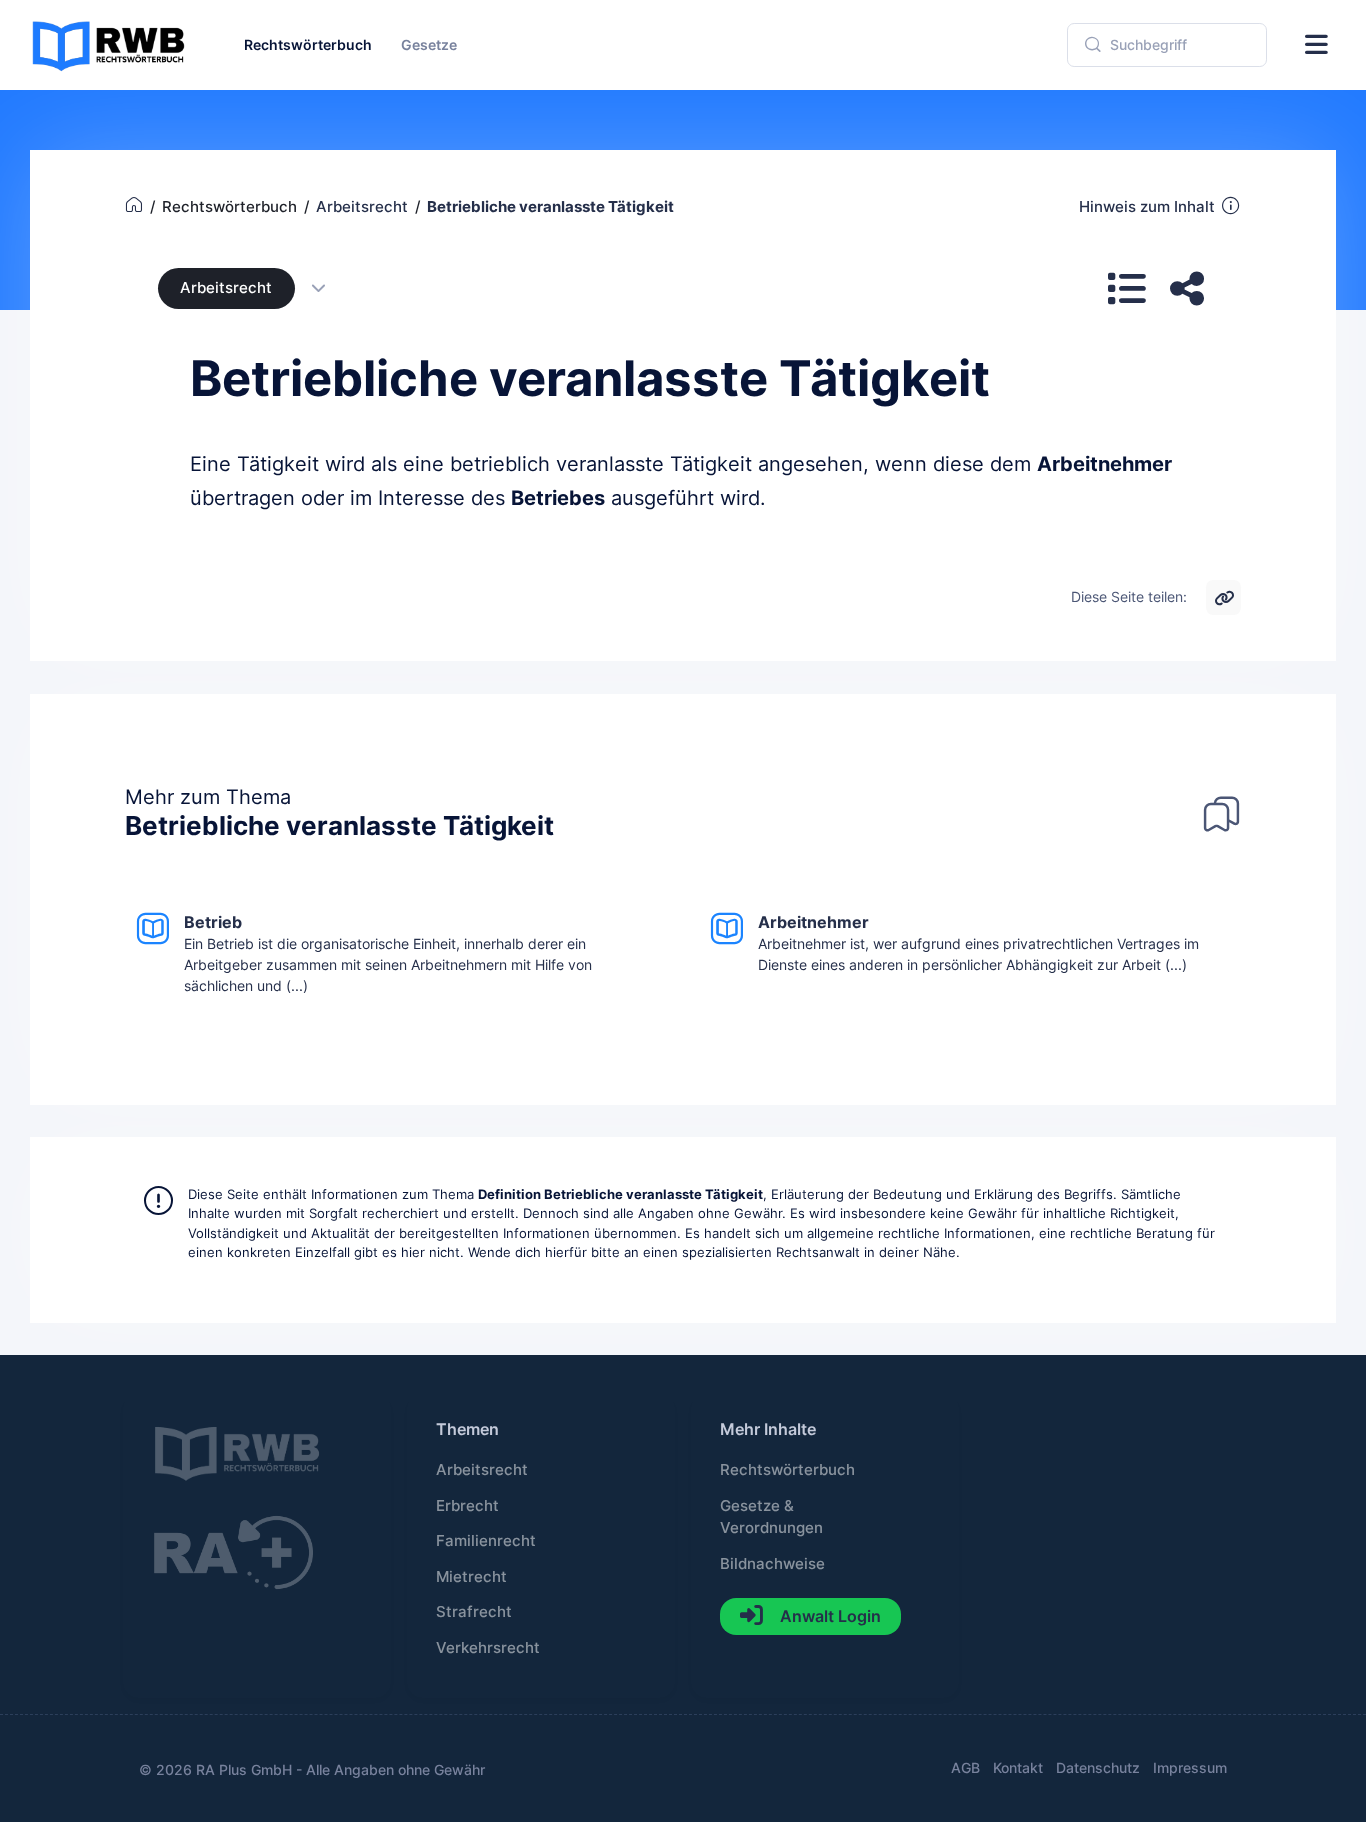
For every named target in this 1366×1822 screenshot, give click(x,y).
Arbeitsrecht (226, 288)
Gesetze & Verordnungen (771, 1517)
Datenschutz (1098, 1767)
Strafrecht (474, 1612)
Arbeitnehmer (1104, 464)
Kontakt (1018, 1767)
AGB (965, 1767)
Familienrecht (486, 1541)
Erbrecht (467, 1506)
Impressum (1190, 1767)
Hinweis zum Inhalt (1147, 207)
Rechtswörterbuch (787, 1470)
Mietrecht (471, 1577)
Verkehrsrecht (488, 1648)
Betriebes (558, 498)
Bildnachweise (772, 1564)
